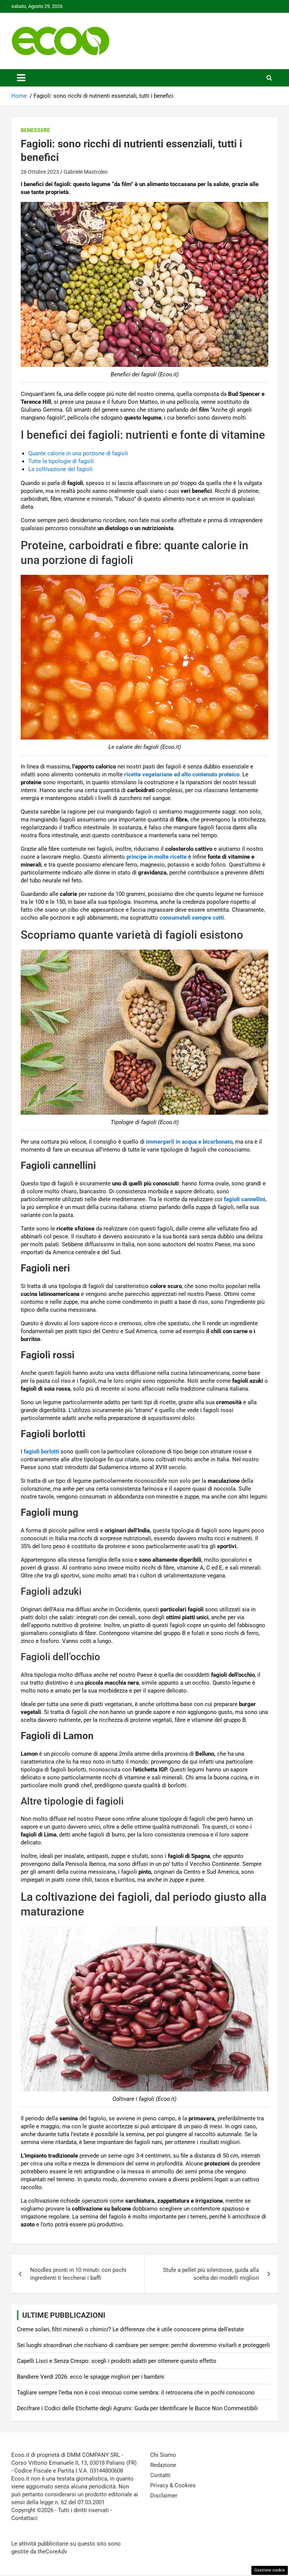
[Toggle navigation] (21, 78)
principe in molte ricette (156, 857)
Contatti (160, 2475)
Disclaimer (164, 2496)
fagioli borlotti (41, 1452)
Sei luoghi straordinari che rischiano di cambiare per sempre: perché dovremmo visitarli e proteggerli (143, 2345)
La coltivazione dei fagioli (60, 469)
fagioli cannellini (245, 1199)
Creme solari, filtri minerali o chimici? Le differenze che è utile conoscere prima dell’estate (130, 2329)
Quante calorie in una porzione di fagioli (78, 453)
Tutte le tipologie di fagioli (61, 461)
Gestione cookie (270, 2570)
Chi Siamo (163, 2455)
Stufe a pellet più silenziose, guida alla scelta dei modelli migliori (211, 2274)
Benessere (35, 130)
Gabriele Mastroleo (86, 172)
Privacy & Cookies (173, 2485)
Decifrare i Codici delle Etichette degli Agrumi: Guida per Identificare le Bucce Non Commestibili (137, 2408)
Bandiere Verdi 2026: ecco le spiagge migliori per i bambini (91, 2377)
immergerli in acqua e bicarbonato (189, 1142)
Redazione (163, 2465)
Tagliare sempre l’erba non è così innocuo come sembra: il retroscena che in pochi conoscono (136, 2393)
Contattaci (24, 2518)
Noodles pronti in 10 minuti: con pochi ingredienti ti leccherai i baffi (78, 2274)
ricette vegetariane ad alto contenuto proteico (182, 774)
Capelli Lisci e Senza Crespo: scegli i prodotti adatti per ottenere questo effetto (117, 2361)
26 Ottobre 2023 (40, 172)
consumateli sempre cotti (192, 918)
